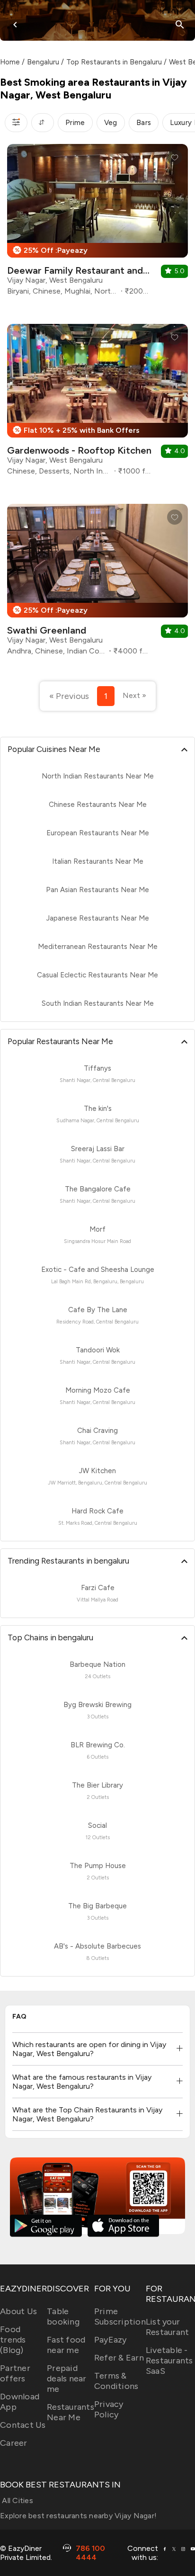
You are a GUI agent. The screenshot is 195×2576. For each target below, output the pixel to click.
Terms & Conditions (116, 2381)
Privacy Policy (109, 2409)
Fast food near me (66, 2345)
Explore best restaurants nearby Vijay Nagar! (78, 2516)
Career (14, 2443)
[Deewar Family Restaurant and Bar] (97, 223)
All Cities (17, 2500)
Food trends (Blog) (13, 2340)
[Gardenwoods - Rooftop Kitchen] (97, 403)
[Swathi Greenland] (97, 583)
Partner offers (15, 2373)
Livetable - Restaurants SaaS (169, 2361)
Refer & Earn (119, 2358)
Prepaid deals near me (67, 2379)
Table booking (63, 2317)
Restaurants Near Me (71, 2412)
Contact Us (23, 2425)
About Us (18, 2311)
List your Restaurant (168, 2327)
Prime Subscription (120, 2317)
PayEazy (111, 2340)
